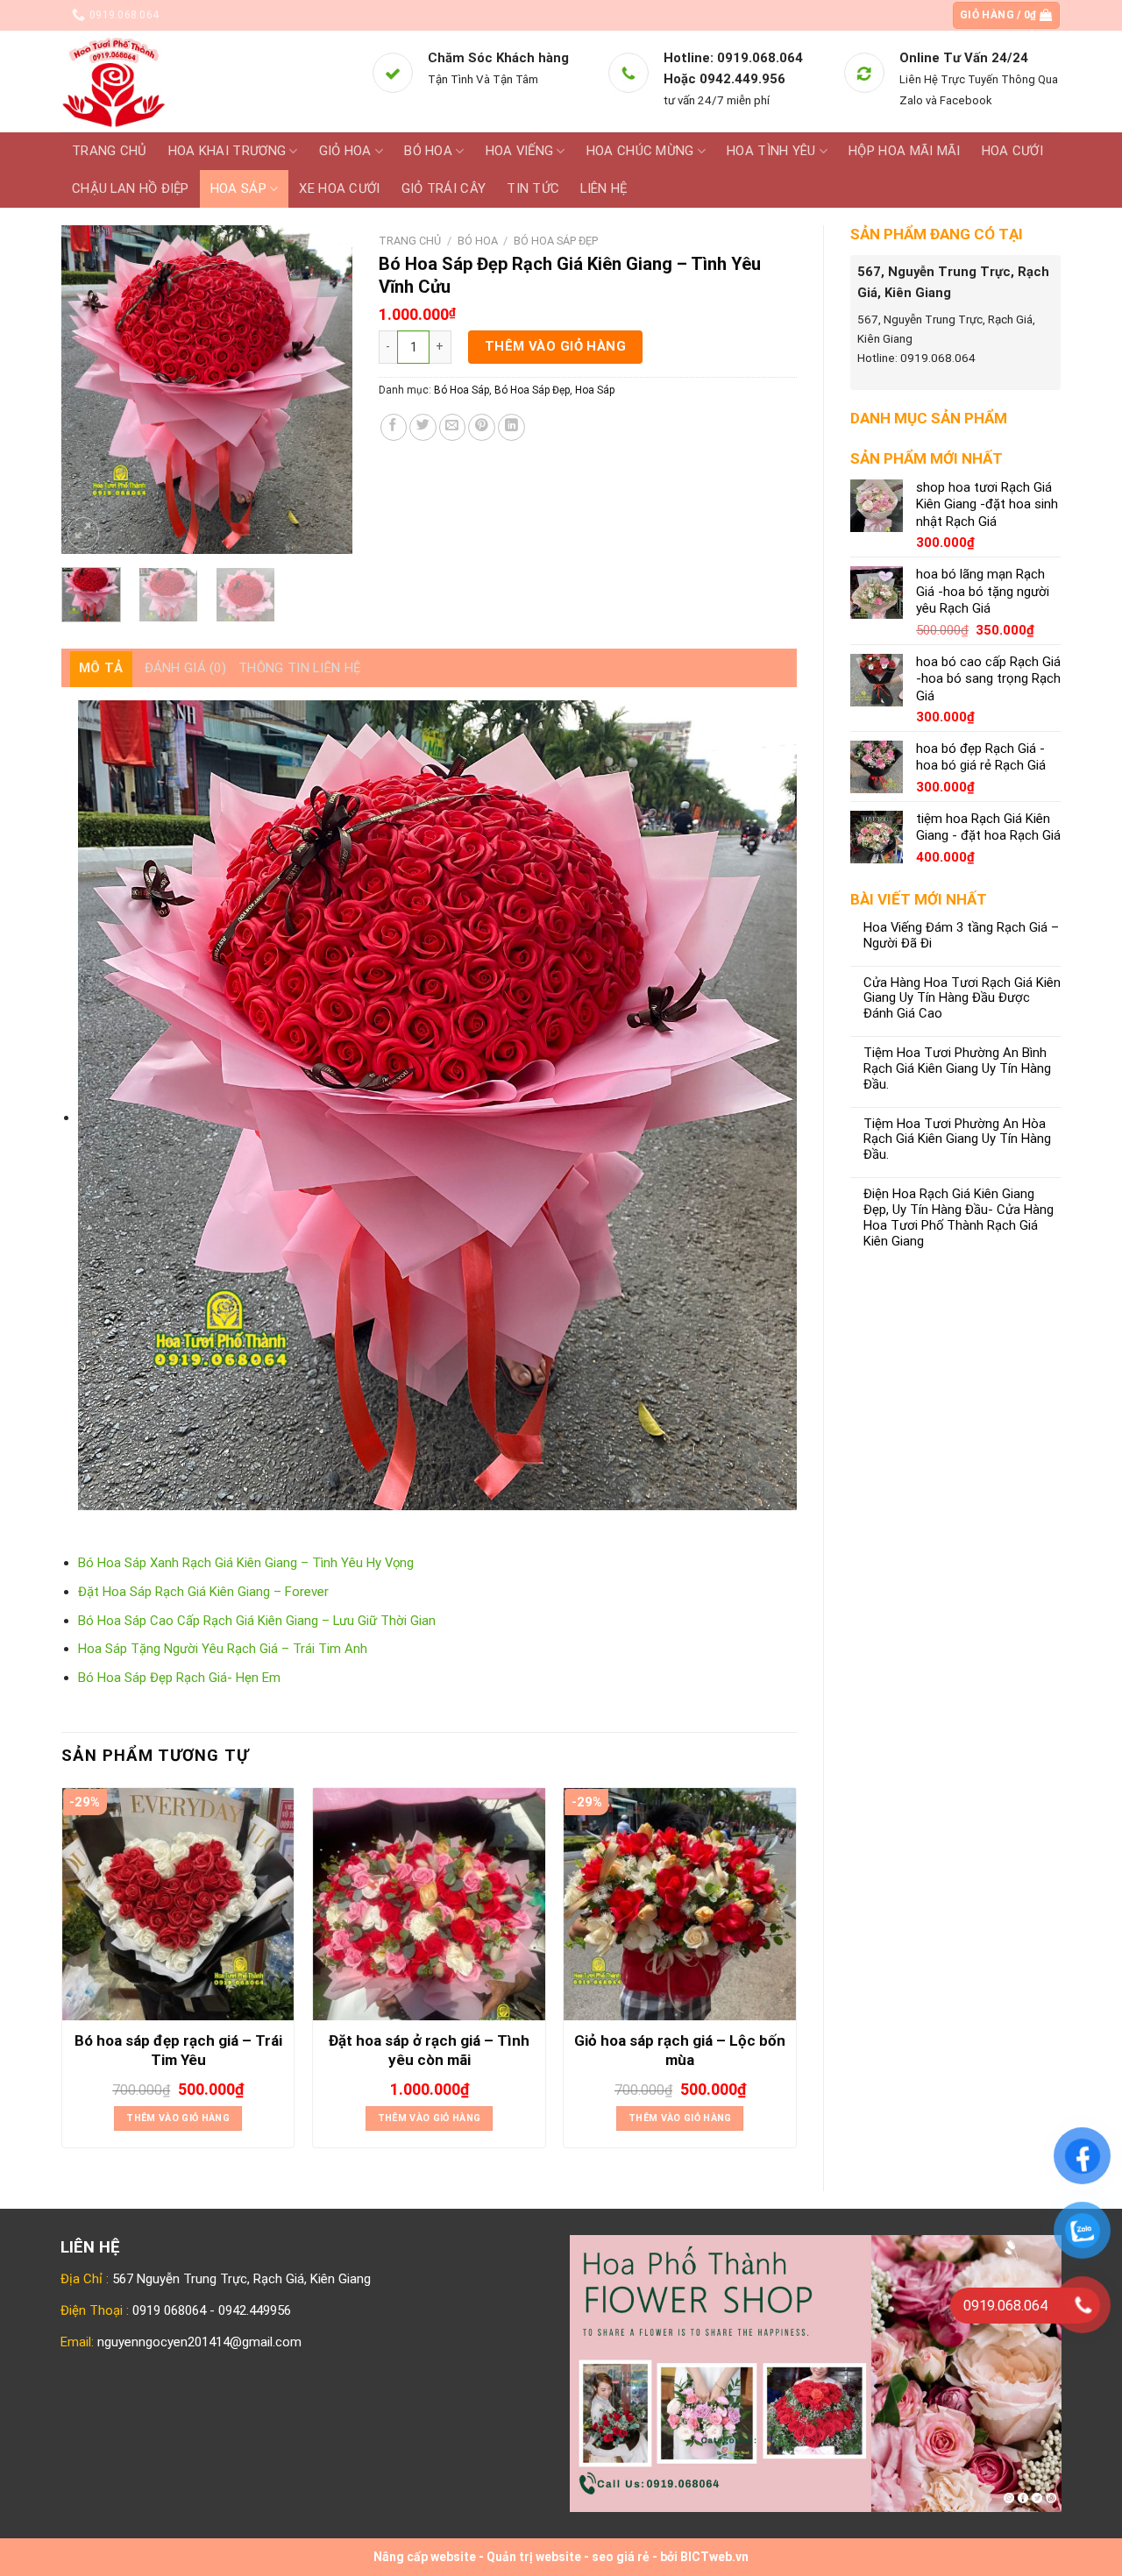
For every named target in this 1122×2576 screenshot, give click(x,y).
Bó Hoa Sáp (462, 390)
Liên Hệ (604, 188)
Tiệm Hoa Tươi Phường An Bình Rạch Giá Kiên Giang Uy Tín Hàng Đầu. (957, 1069)
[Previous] (89, 390)
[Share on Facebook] (394, 427)
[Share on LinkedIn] (511, 427)
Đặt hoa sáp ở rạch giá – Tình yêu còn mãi (429, 2050)
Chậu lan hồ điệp (131, 188)
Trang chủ (110, 151)
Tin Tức (533, 188)
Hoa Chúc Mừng (640, 151)
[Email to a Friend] (453, 427)
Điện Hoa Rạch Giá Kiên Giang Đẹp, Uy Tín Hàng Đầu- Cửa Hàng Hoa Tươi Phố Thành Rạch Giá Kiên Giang (959, 1218)
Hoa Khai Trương (227, 151)
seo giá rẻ (621, 2557)
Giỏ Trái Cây (444, 188)
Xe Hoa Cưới (339, 188)
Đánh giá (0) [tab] (186, 668)
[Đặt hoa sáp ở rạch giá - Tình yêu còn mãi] (429, 1904)
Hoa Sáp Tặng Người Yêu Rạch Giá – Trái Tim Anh (223, 1649)
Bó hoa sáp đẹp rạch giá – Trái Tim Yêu (178, 2050)
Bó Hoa (428, 151)
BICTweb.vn (714, 2557)
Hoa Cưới (1012, 151)
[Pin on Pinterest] (482, 427)
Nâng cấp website (425, 2557)
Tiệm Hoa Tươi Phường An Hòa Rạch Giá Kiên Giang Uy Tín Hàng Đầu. (957, 1140)
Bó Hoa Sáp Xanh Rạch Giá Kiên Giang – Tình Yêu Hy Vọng (246, 1563)
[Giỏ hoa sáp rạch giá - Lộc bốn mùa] (680, 1904)
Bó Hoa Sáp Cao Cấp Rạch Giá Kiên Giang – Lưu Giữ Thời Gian (257, 1621)
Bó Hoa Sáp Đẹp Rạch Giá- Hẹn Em (179, 1678)
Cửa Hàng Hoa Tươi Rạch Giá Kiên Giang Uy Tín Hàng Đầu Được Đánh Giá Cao (962, 999)
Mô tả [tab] (101, 668)
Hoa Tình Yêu (771, 151)
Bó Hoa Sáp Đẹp (556, 241)
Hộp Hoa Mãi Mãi (904, 151)
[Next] (324, 390)
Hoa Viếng (520, 151)
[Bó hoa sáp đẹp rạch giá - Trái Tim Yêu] (178, 1904)
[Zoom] (83, 533)
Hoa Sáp (238, 188)
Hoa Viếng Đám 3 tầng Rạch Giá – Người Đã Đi (961, 936)
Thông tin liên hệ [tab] (300, 668)
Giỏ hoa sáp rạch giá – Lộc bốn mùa (680, 2050)
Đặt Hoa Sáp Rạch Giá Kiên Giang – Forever (203, 1592)
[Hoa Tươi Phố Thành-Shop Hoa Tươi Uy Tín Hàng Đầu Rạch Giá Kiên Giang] (203, 82)
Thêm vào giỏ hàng (556, 346)
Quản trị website (534, 2557)
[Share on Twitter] (423, 427)
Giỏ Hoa (345, 151)
